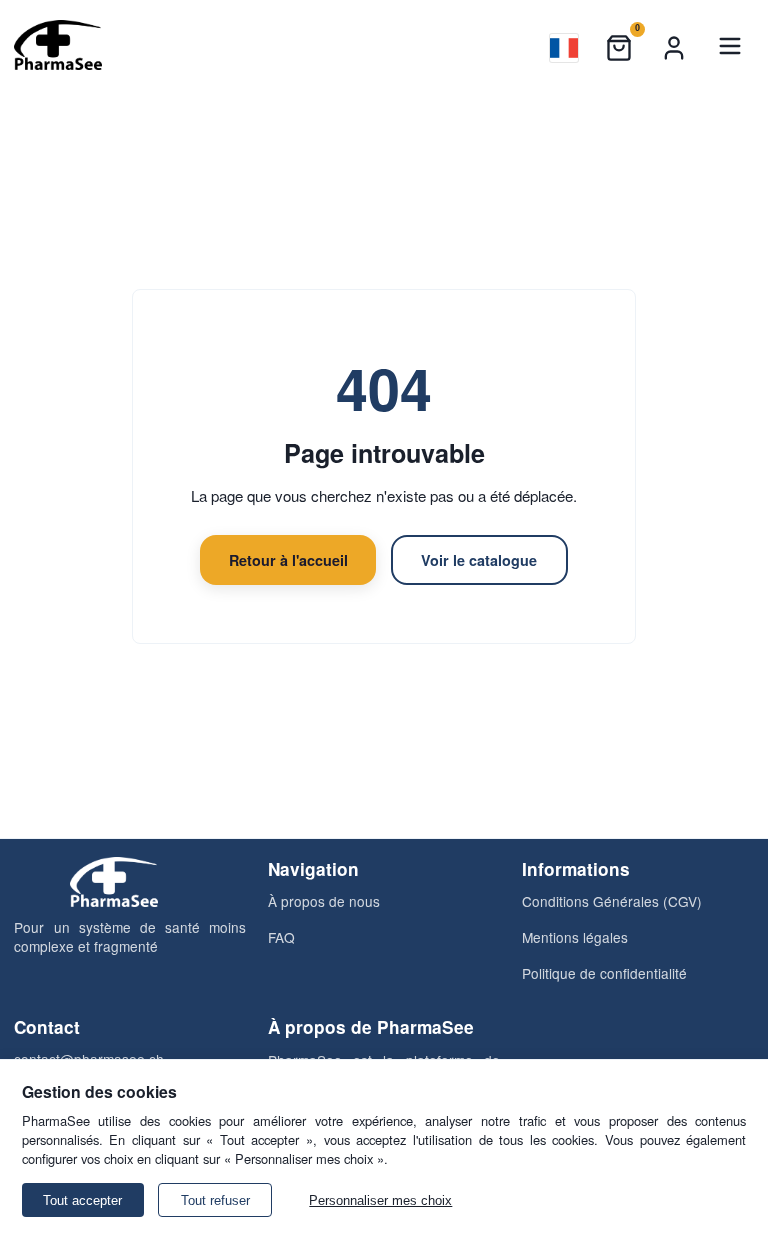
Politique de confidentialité (604, 973)
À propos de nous (324, 901)
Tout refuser (215, 1200)
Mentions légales (575, 937)
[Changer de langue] (564, 48)
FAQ (281, 937)
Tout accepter (82, 1200)
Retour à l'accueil (288, 560)
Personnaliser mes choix (380, 1200)
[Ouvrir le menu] (730, 48)
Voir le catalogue (479, 560)
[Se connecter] (674, 48)
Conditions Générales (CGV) (612, 901)
